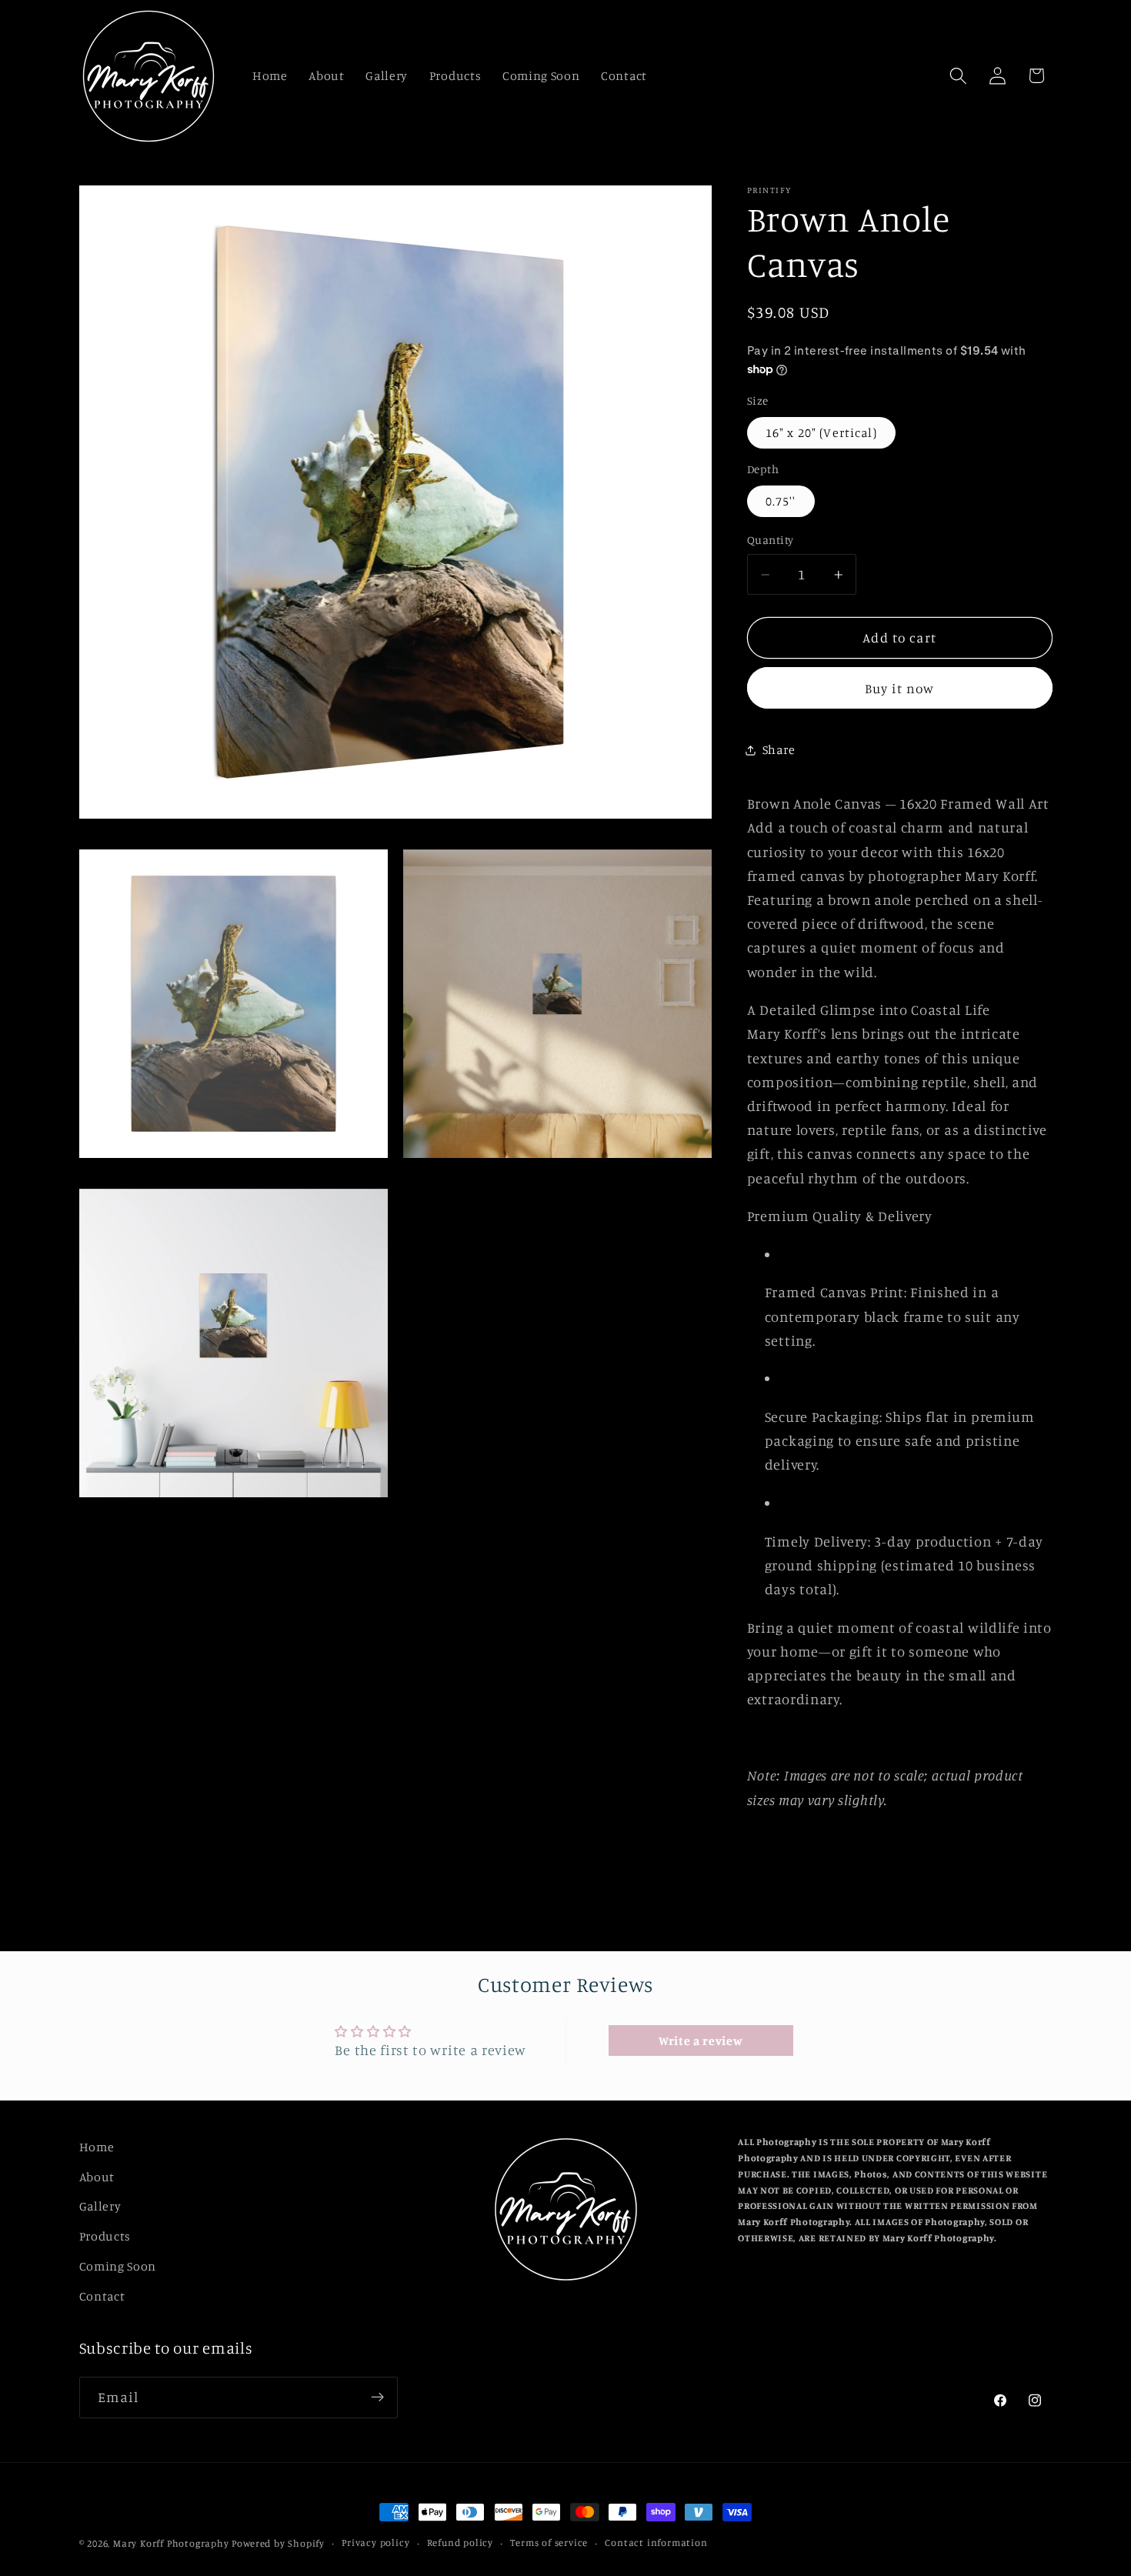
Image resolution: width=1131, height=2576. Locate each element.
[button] (958, 76)
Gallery (100, 2207)
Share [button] (779, 750)
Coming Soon (118, 2266)
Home (97, 2147)
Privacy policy (375, 2543)
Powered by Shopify (278, 2543)
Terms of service (549, 2543)
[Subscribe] (377, 2397)
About (97, 2177)
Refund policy (460, 2543)
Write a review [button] (701, 2040)
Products (105, 2237)
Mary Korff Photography (171, 2543)
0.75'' (781, 501)
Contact (102, 2296)
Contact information (656, 2543)
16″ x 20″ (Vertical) (821, 432)
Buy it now (900, 688)
